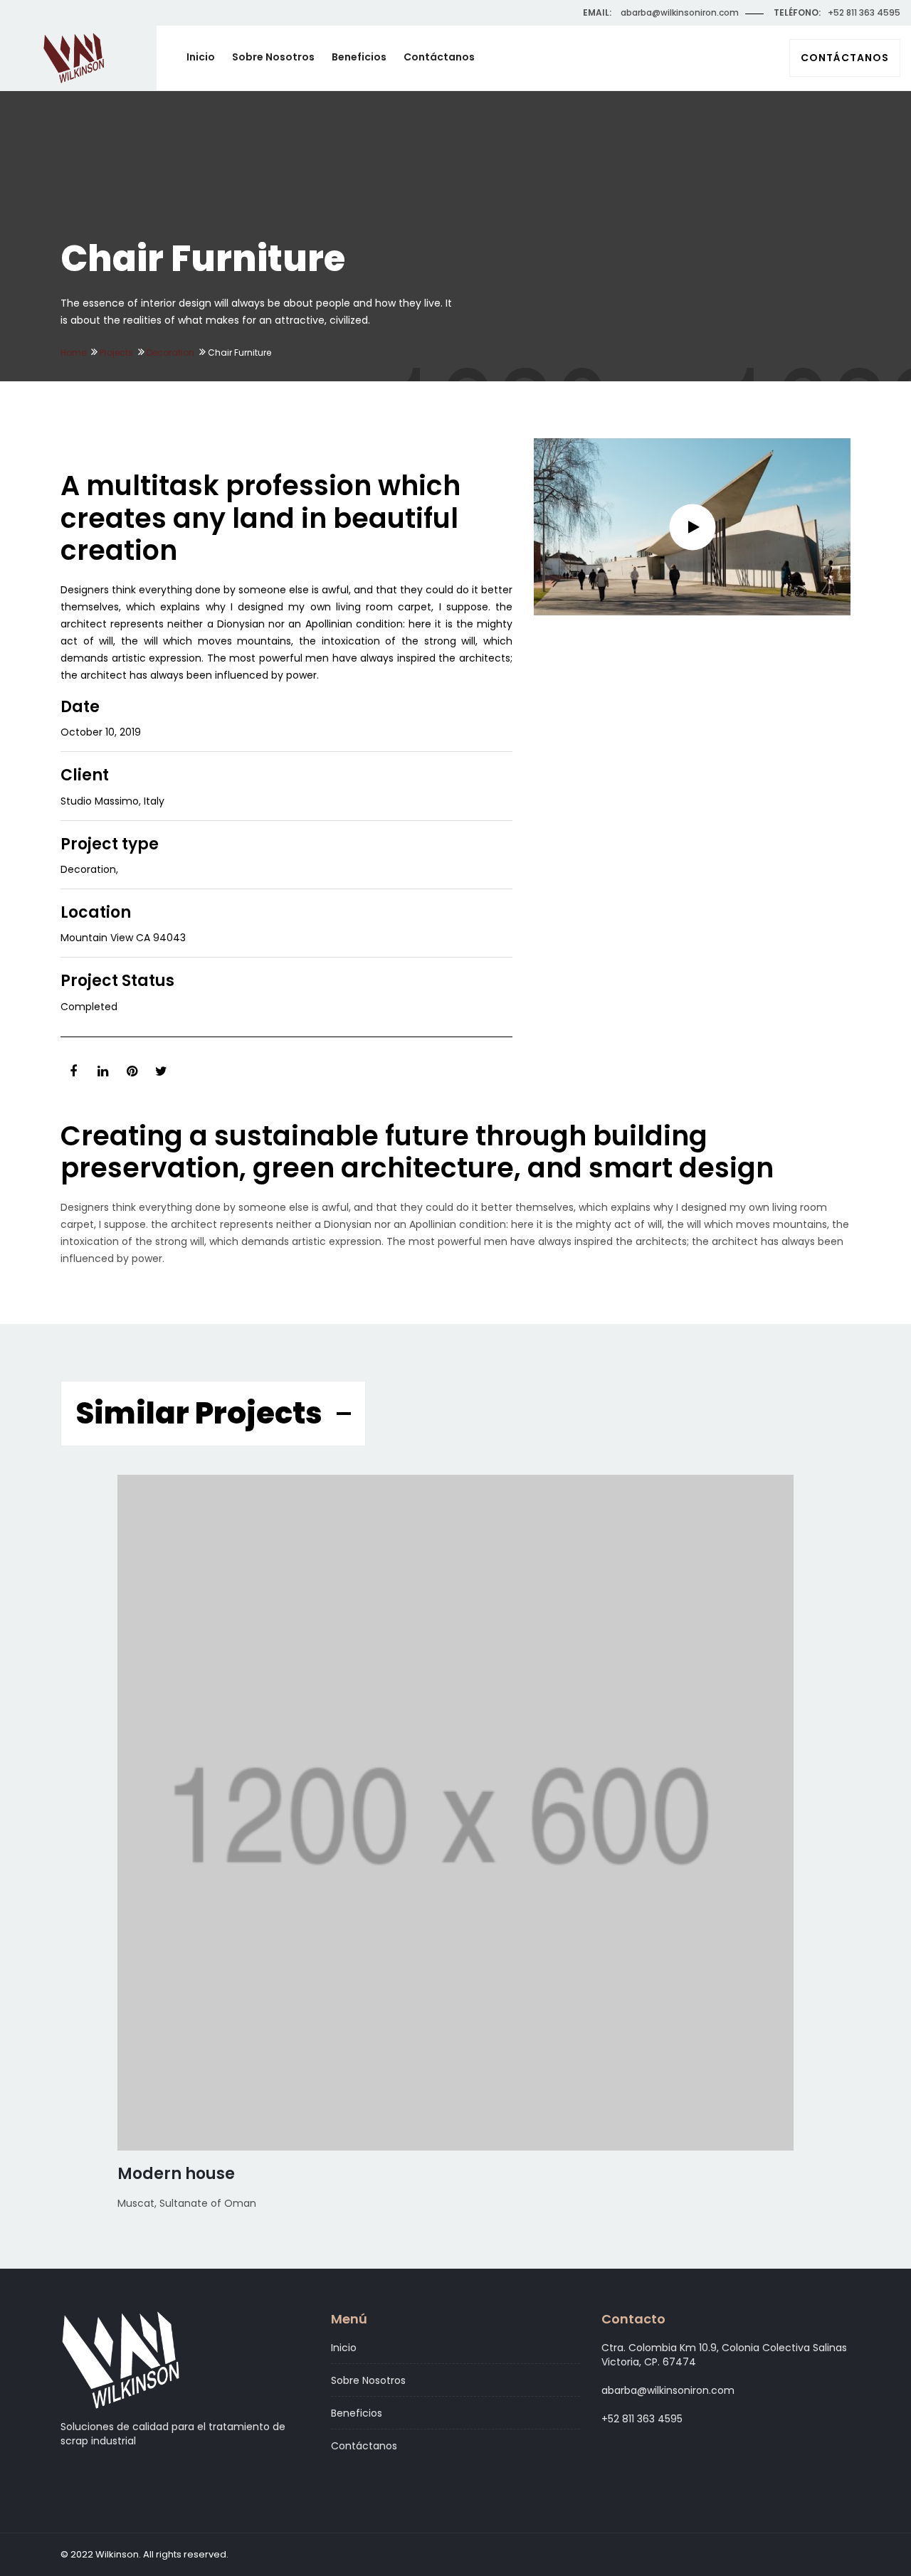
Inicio (201, 57)
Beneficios (359, 57)
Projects (116, 353)
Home (73, 353)
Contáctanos (845, 58)
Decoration (170, 353)
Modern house (176, 2174)
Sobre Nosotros (273, 57)
